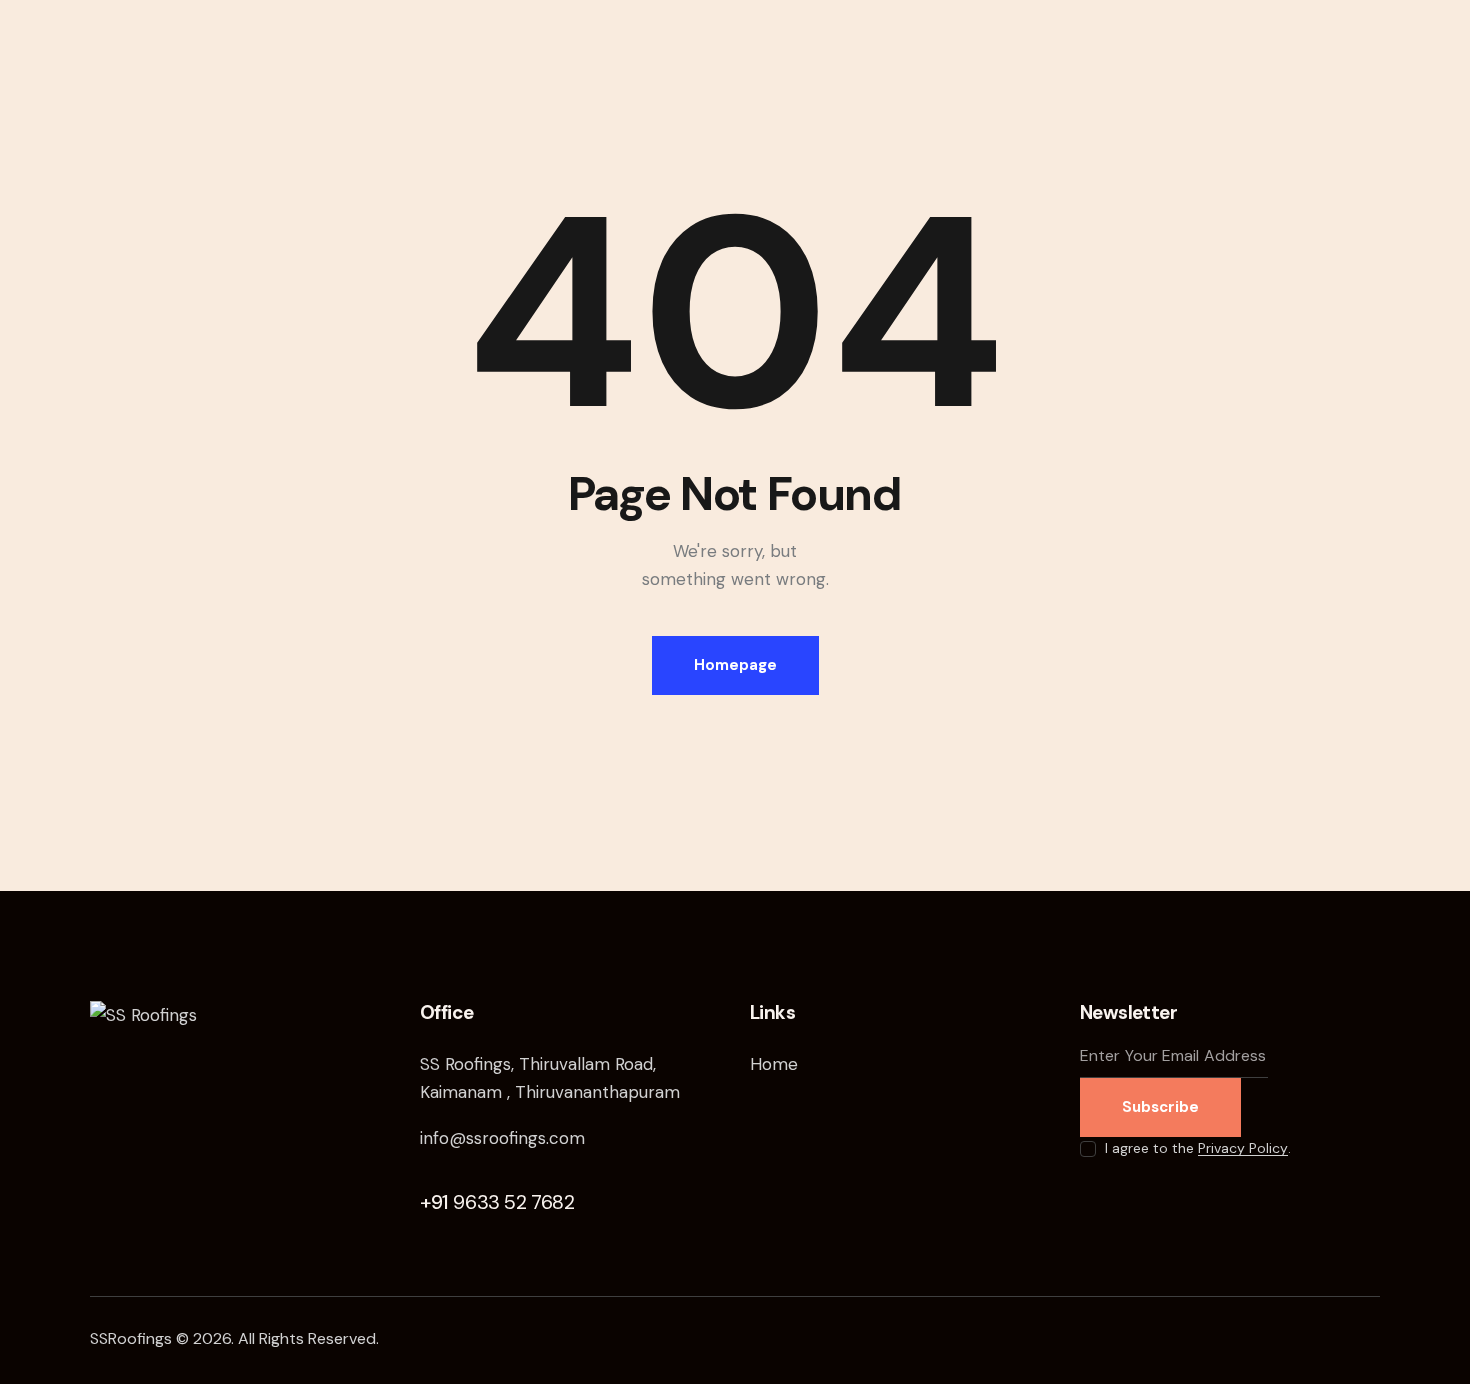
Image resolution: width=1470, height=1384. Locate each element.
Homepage (735, 665)
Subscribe (1160, 1107)
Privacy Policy (1243, 1148)
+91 (497, 1202)
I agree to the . (1198, 1148)
